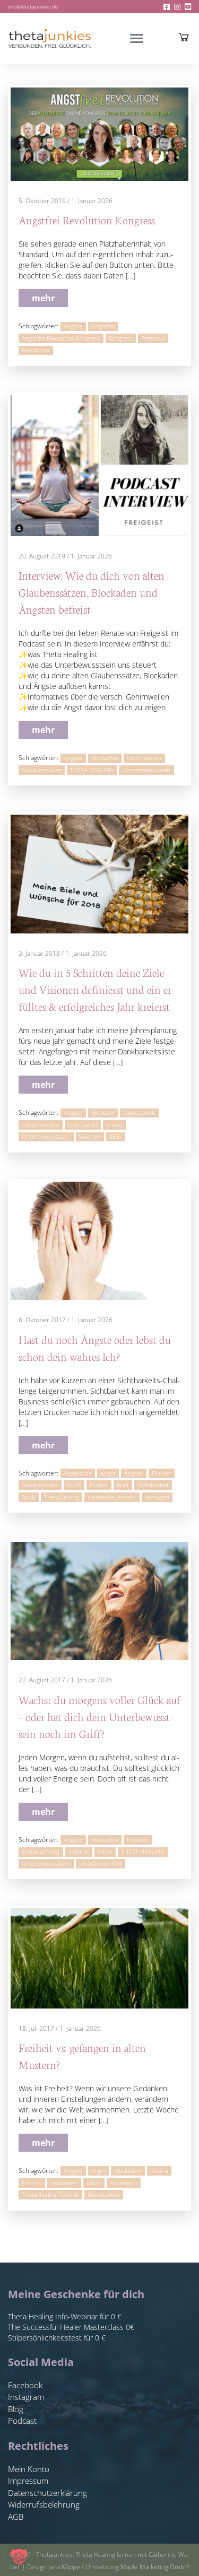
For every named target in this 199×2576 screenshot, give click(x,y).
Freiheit (162, 1473)
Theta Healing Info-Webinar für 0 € (65, 2316)
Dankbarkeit (139, 1113)
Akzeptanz (77, 1473)
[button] (19, 2557)
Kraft (123, 1485)
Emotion (138, 1840)
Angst (108, 1473)
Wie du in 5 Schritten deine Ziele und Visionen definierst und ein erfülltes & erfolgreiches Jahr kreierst (97, 989)
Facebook (25, 2385)
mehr (43, 298)
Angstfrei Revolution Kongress (87, 219)
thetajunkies (104, 2195)
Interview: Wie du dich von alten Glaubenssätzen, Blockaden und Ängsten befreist (92, 592)
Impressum (28, 2481)
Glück (74, 1485)
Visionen (90, 1137)
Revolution (36, 350)
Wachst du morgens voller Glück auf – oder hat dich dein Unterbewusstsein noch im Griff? (99, 1716)
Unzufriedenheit (101, 1864)
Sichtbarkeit (153, 1485)
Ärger (98, 2171)
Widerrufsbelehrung (44, 2504)
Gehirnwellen (144, 758)
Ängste (73, 326)
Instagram (26, 2397)
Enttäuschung (41, 1852)
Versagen (157, 1497)
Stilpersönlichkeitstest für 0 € (57, 2338)
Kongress (121, 338)
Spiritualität (83, 1125)
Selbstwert (124, 2183)
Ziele (115, 1137)
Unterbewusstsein (146, 770)
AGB (16, 2517)
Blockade (103, 1113)
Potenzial (153, 338)
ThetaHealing (62, 1497)
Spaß (28, 1497)
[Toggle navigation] (137, 38)
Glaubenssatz (40, 1485)
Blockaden (105, 758)
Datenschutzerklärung (47, 2493)
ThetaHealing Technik (50, 2195)
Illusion (99, 1485)
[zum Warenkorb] (184, 37)
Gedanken (64, 2183)
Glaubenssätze (41, 770)
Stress (114, 1125)
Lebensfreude (40, 1125)
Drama (159, 2171)
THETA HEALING (92, 770)
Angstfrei (103, 326)
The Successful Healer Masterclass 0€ (71, 2327)
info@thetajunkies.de (33, 6)
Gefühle (79, 1852)
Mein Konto (29, 2469)
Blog (16, 2409)
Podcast (22, 2421)
